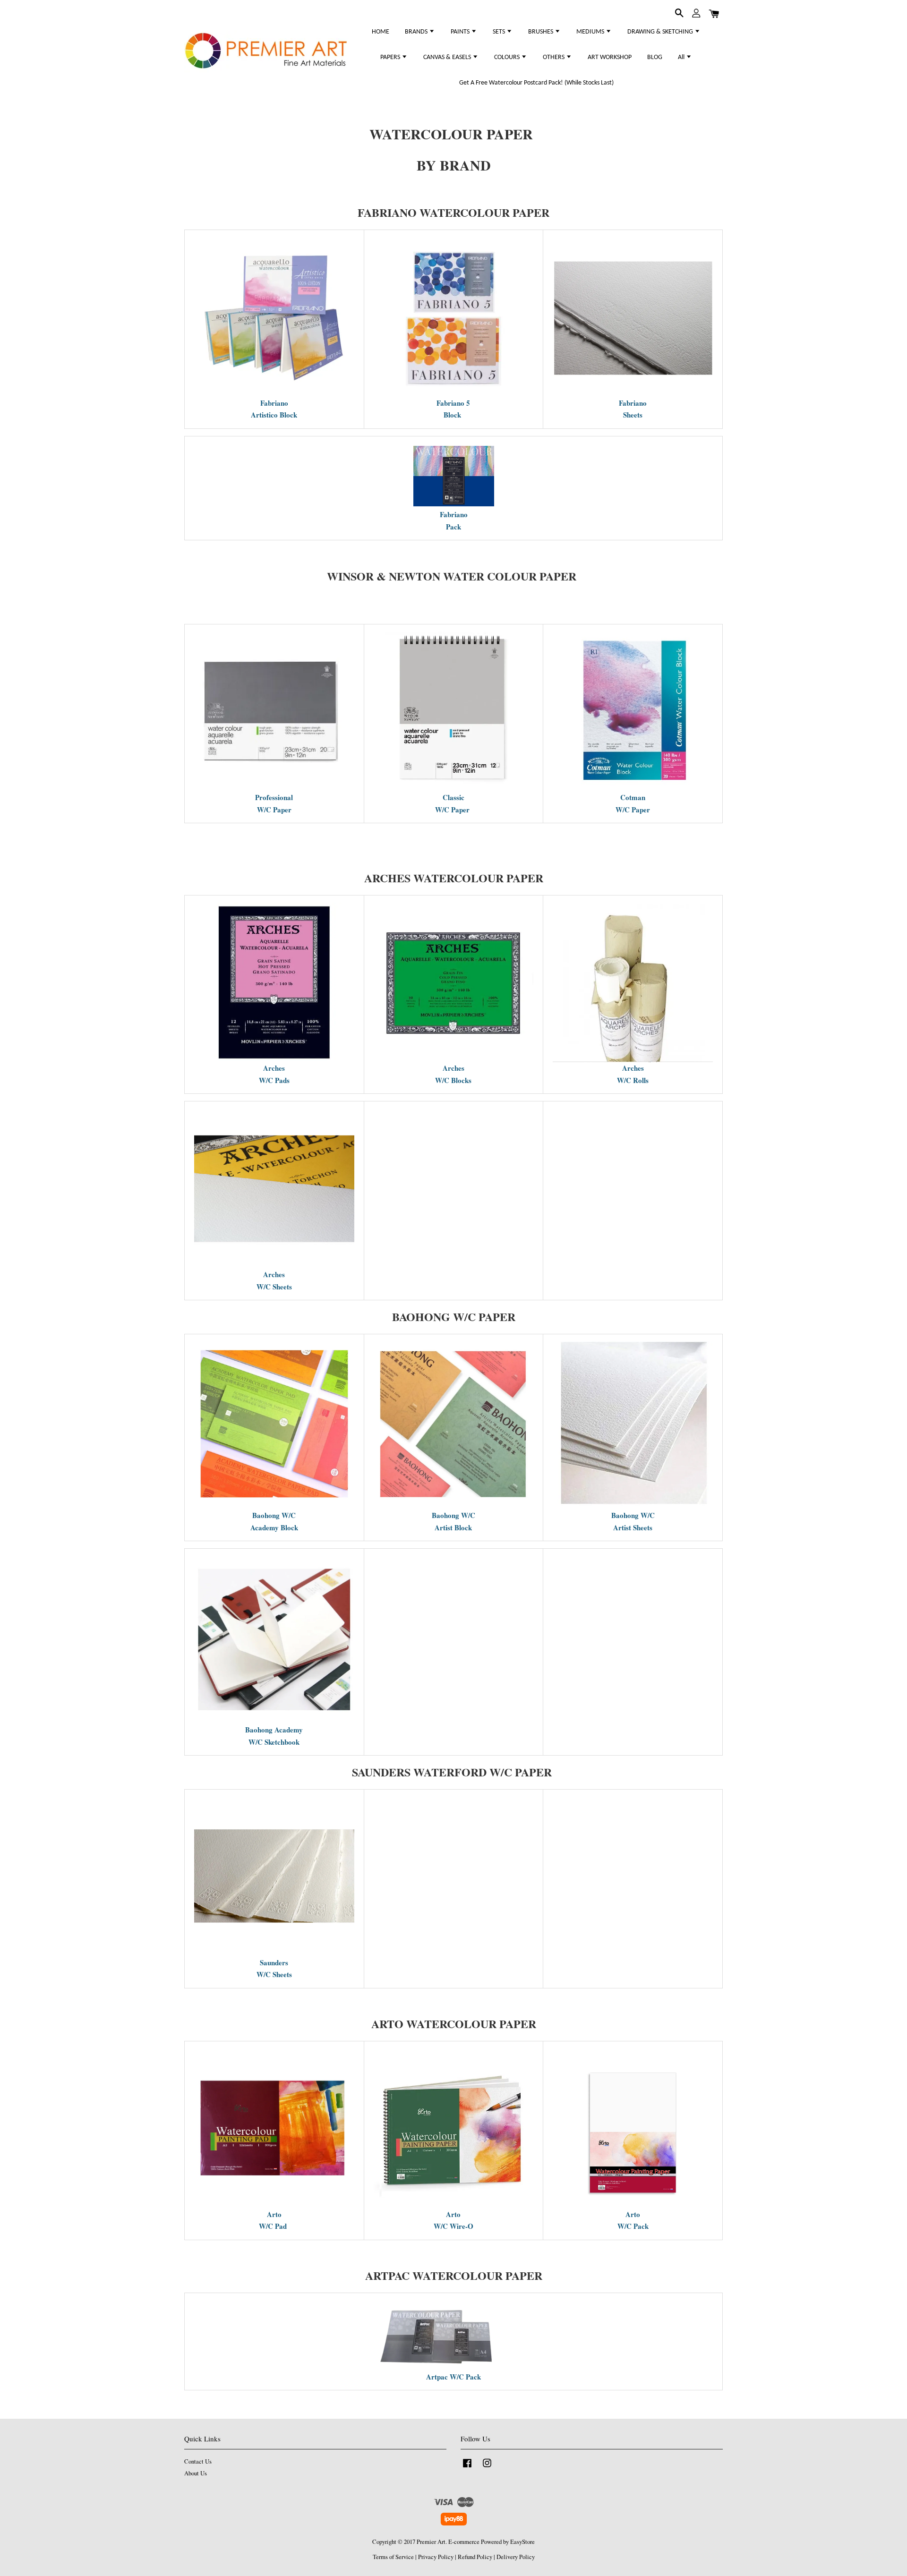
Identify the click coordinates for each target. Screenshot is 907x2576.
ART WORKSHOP (610, 57)
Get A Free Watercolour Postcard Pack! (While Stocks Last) (536, 83)
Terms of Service (393, 2557)
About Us (196, 2473)
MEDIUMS (591, 32)
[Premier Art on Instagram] (487, 2468)
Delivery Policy (516, 2557)
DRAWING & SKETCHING (661, 32)
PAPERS (391, 57)
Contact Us (198, 2461)
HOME (381, 32)
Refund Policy (475, 2557)
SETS (500, 32)
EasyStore (522, 2542)
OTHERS (554, 57)
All (682, 57)
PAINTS (461, 32)
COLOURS (508, 57)
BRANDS (417, 32)
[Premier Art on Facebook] (467, 2468)
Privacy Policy (436, 2557)
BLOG (655, 57)
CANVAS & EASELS (448, 57)
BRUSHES (541, 32)
